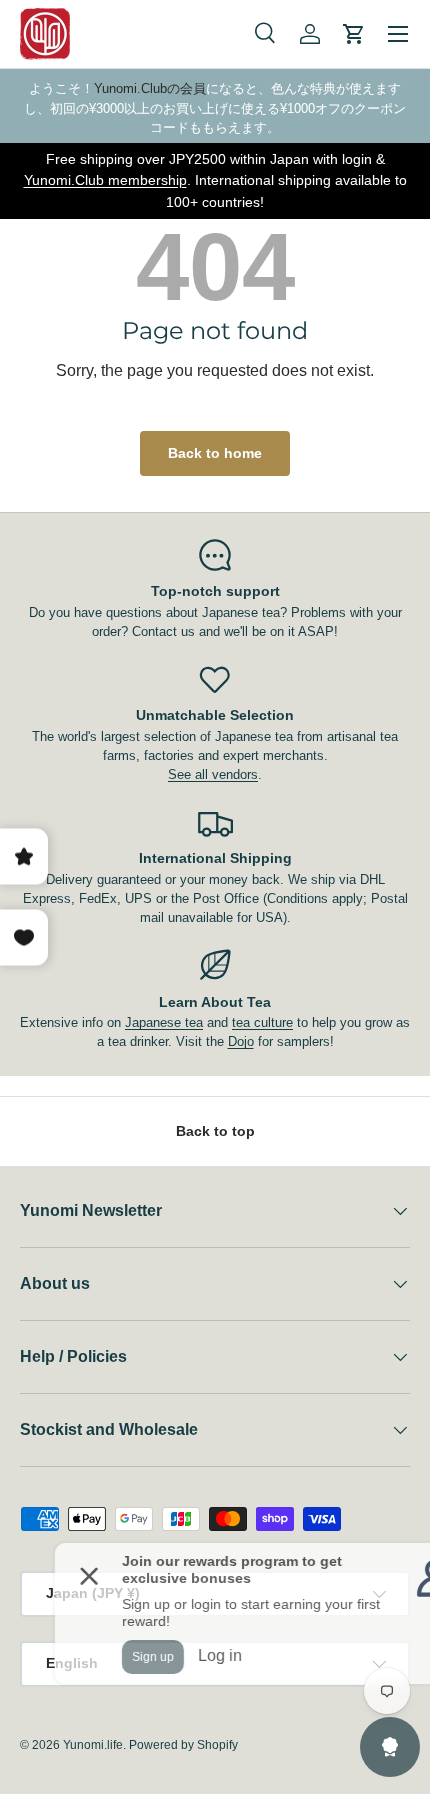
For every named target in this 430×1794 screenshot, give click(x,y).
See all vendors (213, 774)
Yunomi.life (93, 1745)
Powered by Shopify (183, 1745)
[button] (354, 34)
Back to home (215, 453)
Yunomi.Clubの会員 (150, 88)
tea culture (262, 1022)
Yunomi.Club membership (105, 180)
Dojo (241, 1041)
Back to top (215, 1131)
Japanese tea (164, 1022)
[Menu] (398, 34)
